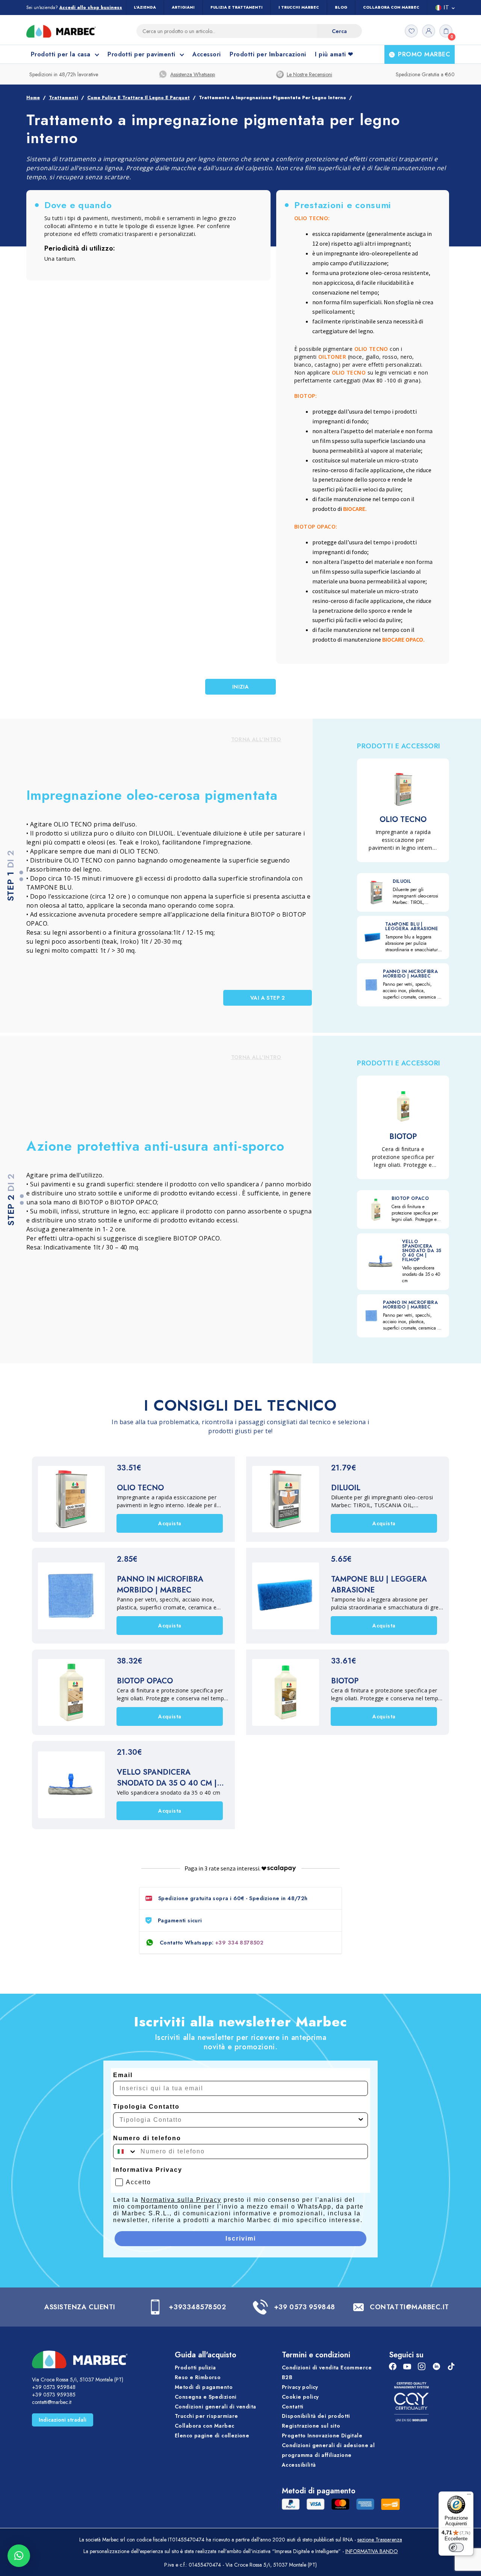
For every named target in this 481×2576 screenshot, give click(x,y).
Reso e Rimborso (198, 2377)
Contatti (293, 2407)
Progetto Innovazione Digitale (322, 2436)
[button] (19, 2556)
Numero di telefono (147, 2138)
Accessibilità (299, 2465)
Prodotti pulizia (195, 2368)
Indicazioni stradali (63, 2420)
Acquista (170, 1523)
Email (123, 2075)
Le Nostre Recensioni (309, 74)
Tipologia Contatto (146, 2107)
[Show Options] (361, 2120)
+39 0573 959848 (305, 2307)
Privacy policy (300, 2387)
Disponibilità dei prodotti (316, 2416)
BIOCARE (354, 509)
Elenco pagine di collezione (212, 2436)
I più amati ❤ (334, 54)
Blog (341, 7)
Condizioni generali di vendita (216, 2407)
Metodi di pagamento (204, 2387)
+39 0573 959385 (54, 2395)
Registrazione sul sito (311, 2426)
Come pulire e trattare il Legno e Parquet (138, 98)
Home (33, 98)
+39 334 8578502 (239, 1943)
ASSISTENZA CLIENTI (80, 2307)
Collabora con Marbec (391, 7)
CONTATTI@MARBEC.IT (409, 2307)
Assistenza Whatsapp (193, 74)
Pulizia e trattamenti (237, 7)
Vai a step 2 (268, 998)
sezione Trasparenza (380, 2540)
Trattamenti (64, 98)
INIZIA (241, 687)
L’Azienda (145, 7)
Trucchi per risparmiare (206, 2416)
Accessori (206, 54)
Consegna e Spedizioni (206, 2397)
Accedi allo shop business (91, 8)
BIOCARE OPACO (403, 639)
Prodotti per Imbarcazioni (268, 54)
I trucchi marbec (299, 7)
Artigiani (183, 7)
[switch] (456, 2547)
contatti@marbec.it (52, 2402)
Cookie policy (300, 2397)
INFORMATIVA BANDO (372, 2551)
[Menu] (469, 2496)
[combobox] (238, 2120)
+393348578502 (197, 2307)
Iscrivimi (241, 2238)
